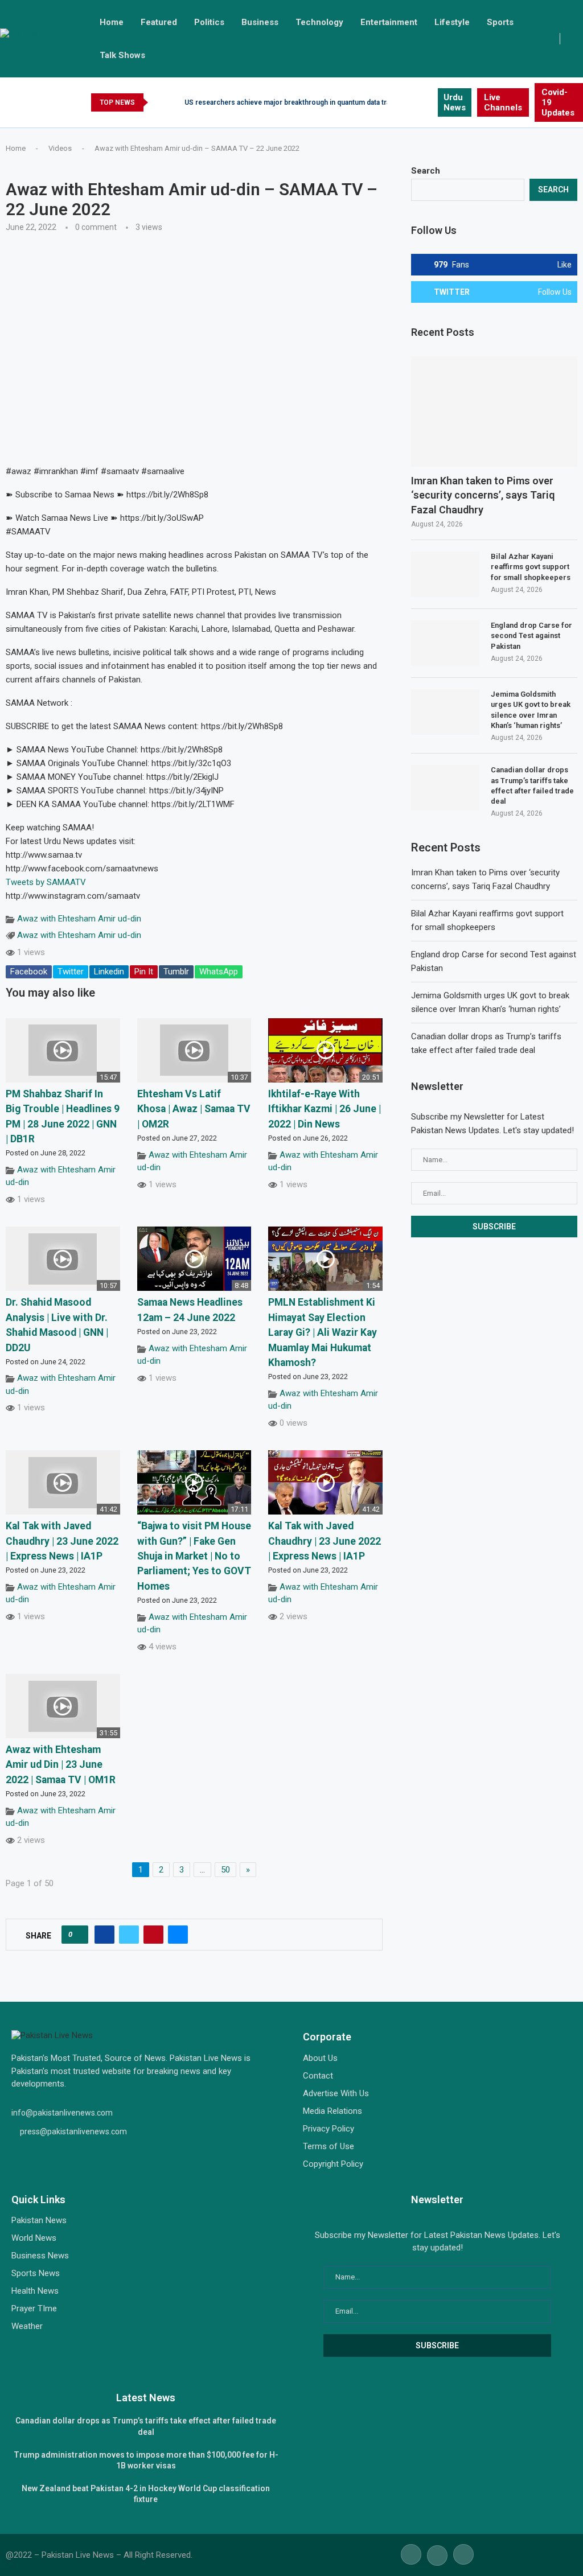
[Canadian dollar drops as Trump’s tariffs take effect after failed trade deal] (445, 788)
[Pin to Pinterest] (153, 1935)
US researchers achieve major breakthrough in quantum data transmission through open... (330, 102)
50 (225, 1870)
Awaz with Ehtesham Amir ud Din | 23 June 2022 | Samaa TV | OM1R (61, 1765)
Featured (159, 22)
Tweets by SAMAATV (46, 882)
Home (112, 22)
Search (426, 171)
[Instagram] (428, 102)
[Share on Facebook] (104, 1935)
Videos (60, 148)
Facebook (29, 972)
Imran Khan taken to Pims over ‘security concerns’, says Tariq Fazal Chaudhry (483, 495)
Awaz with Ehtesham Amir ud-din (79, 919)
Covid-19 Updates (558, 102)
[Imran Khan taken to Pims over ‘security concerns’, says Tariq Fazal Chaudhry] (494, 412)
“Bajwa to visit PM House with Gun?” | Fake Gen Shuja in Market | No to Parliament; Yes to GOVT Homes (194, 1556)
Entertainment (389, 22)
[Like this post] (78, 1935)
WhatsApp (219, 972)
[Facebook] (402, 102)
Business (260, 22)
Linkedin (109, 972)
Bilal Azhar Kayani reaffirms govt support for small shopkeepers (531, 567)
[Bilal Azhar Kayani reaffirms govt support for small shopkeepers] (445, 574)
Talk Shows (122, 55)
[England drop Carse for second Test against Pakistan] (445, 643)
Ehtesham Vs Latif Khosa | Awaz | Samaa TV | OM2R (194, 1109)
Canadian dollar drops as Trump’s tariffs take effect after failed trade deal (532, 785)
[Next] (174, 102)
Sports (500, 22)
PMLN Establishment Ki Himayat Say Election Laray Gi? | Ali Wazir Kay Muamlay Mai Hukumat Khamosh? (323, 1332)
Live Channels (503, 102)
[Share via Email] (178, 1935)
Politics (209, 22)
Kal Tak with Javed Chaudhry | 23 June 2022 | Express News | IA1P (62, 1541)
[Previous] (159, 102)
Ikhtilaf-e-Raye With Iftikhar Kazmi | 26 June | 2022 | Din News (325, 1109)
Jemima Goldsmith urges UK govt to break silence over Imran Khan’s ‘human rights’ (531, 710)
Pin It (144, 972)
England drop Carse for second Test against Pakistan (531, 635)
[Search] (577, 39)
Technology (319, 22)
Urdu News (455, 102)
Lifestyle (452, 22)
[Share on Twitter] (129, 1935)
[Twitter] (415, 102)
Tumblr (176, 972)
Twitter (71, 972)
